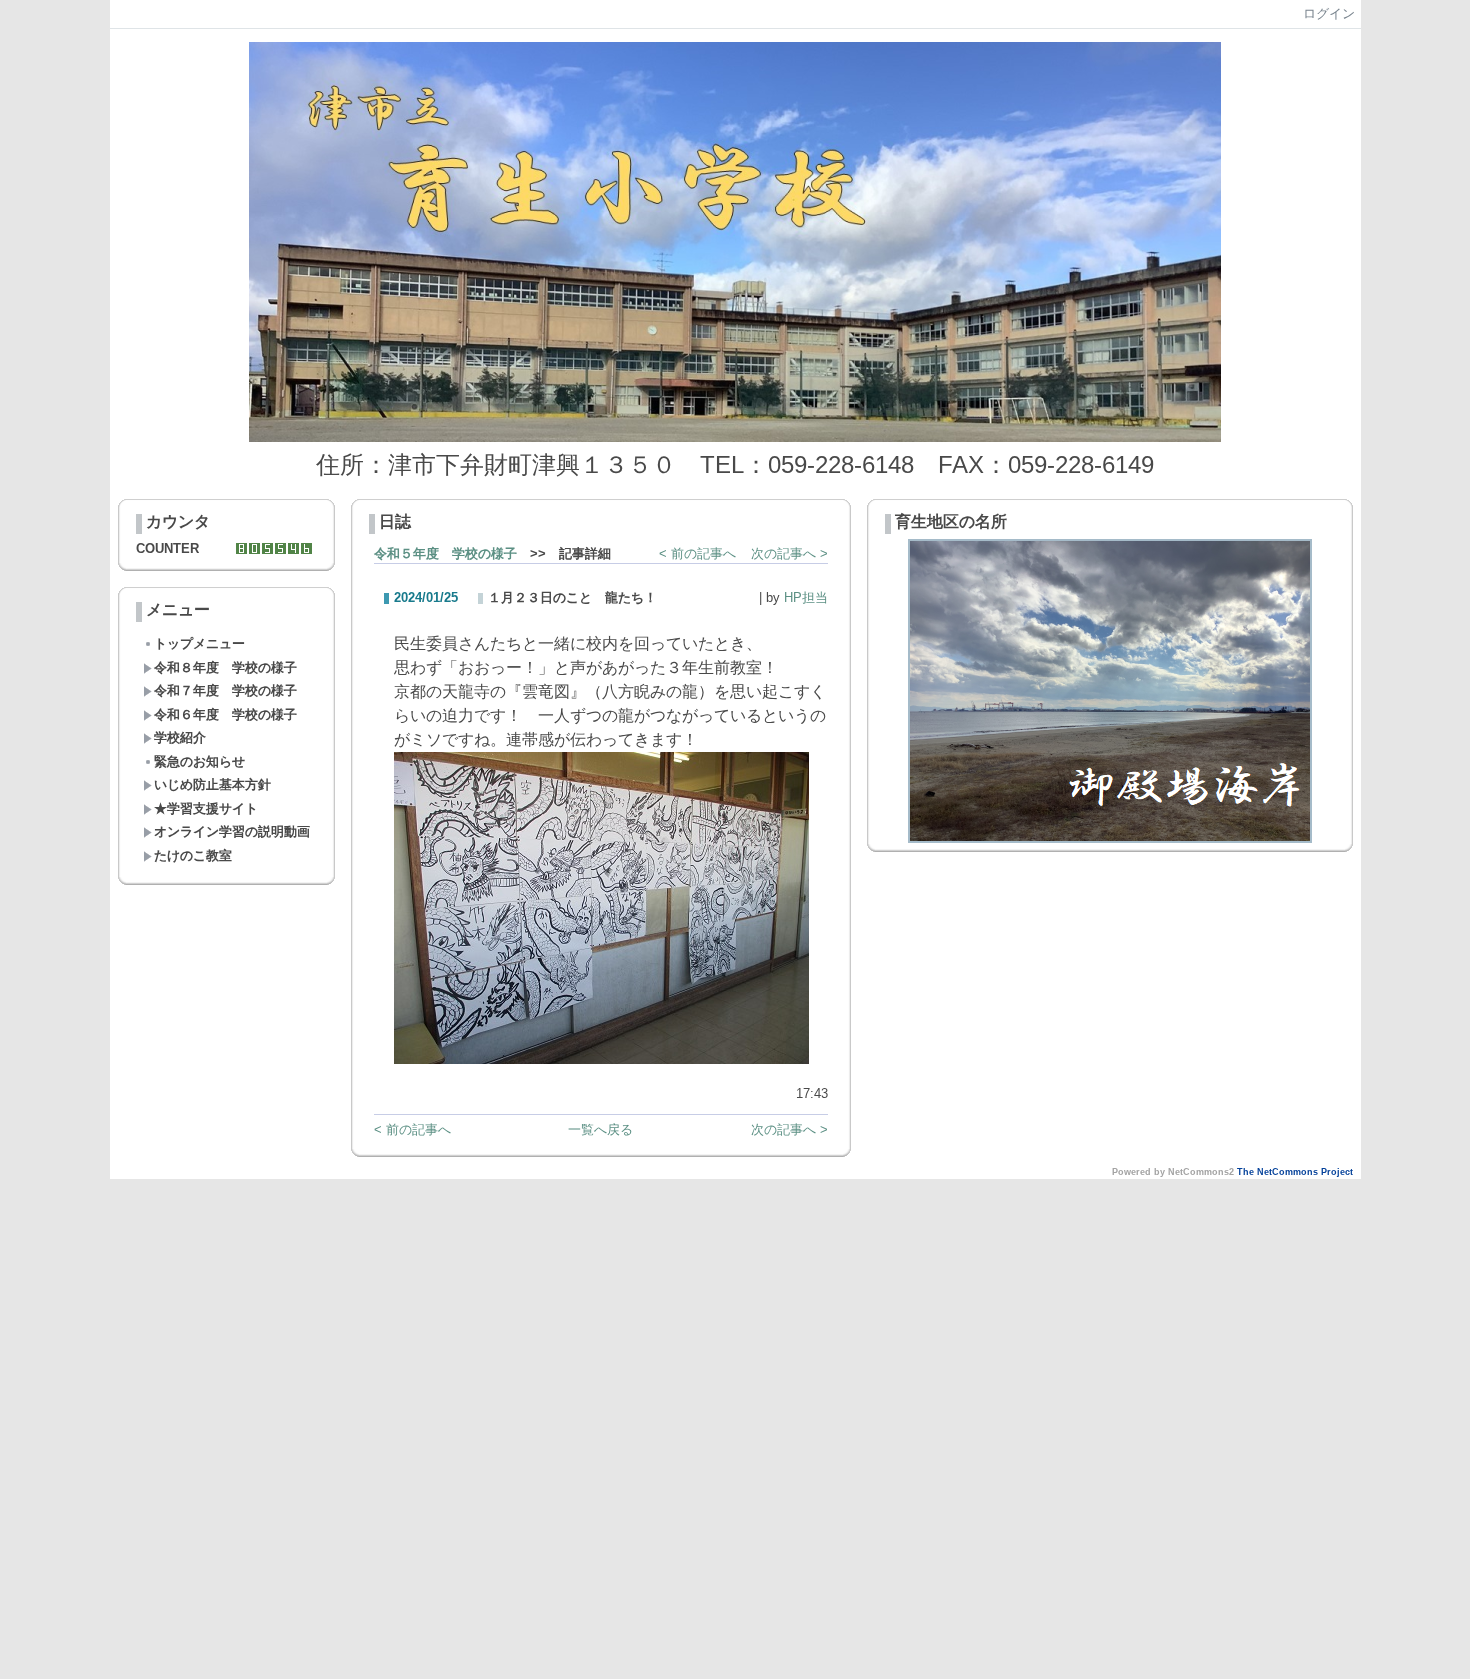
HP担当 (806, 597)
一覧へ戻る (600, 1129)
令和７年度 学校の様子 (225, 690)
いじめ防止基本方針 (212, 784)
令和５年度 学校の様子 (445, 553)
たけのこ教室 (193, 855)
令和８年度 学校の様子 (225, 667)
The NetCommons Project (1295, 1172)
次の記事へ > (789, 553)
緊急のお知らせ (199, 761)
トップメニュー (199, 643)
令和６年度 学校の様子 (225, 714)
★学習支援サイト (206, 808)
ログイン (1329, 13)
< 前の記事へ (697, 553)
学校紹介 (180, 737)
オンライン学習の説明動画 (232, 831)
